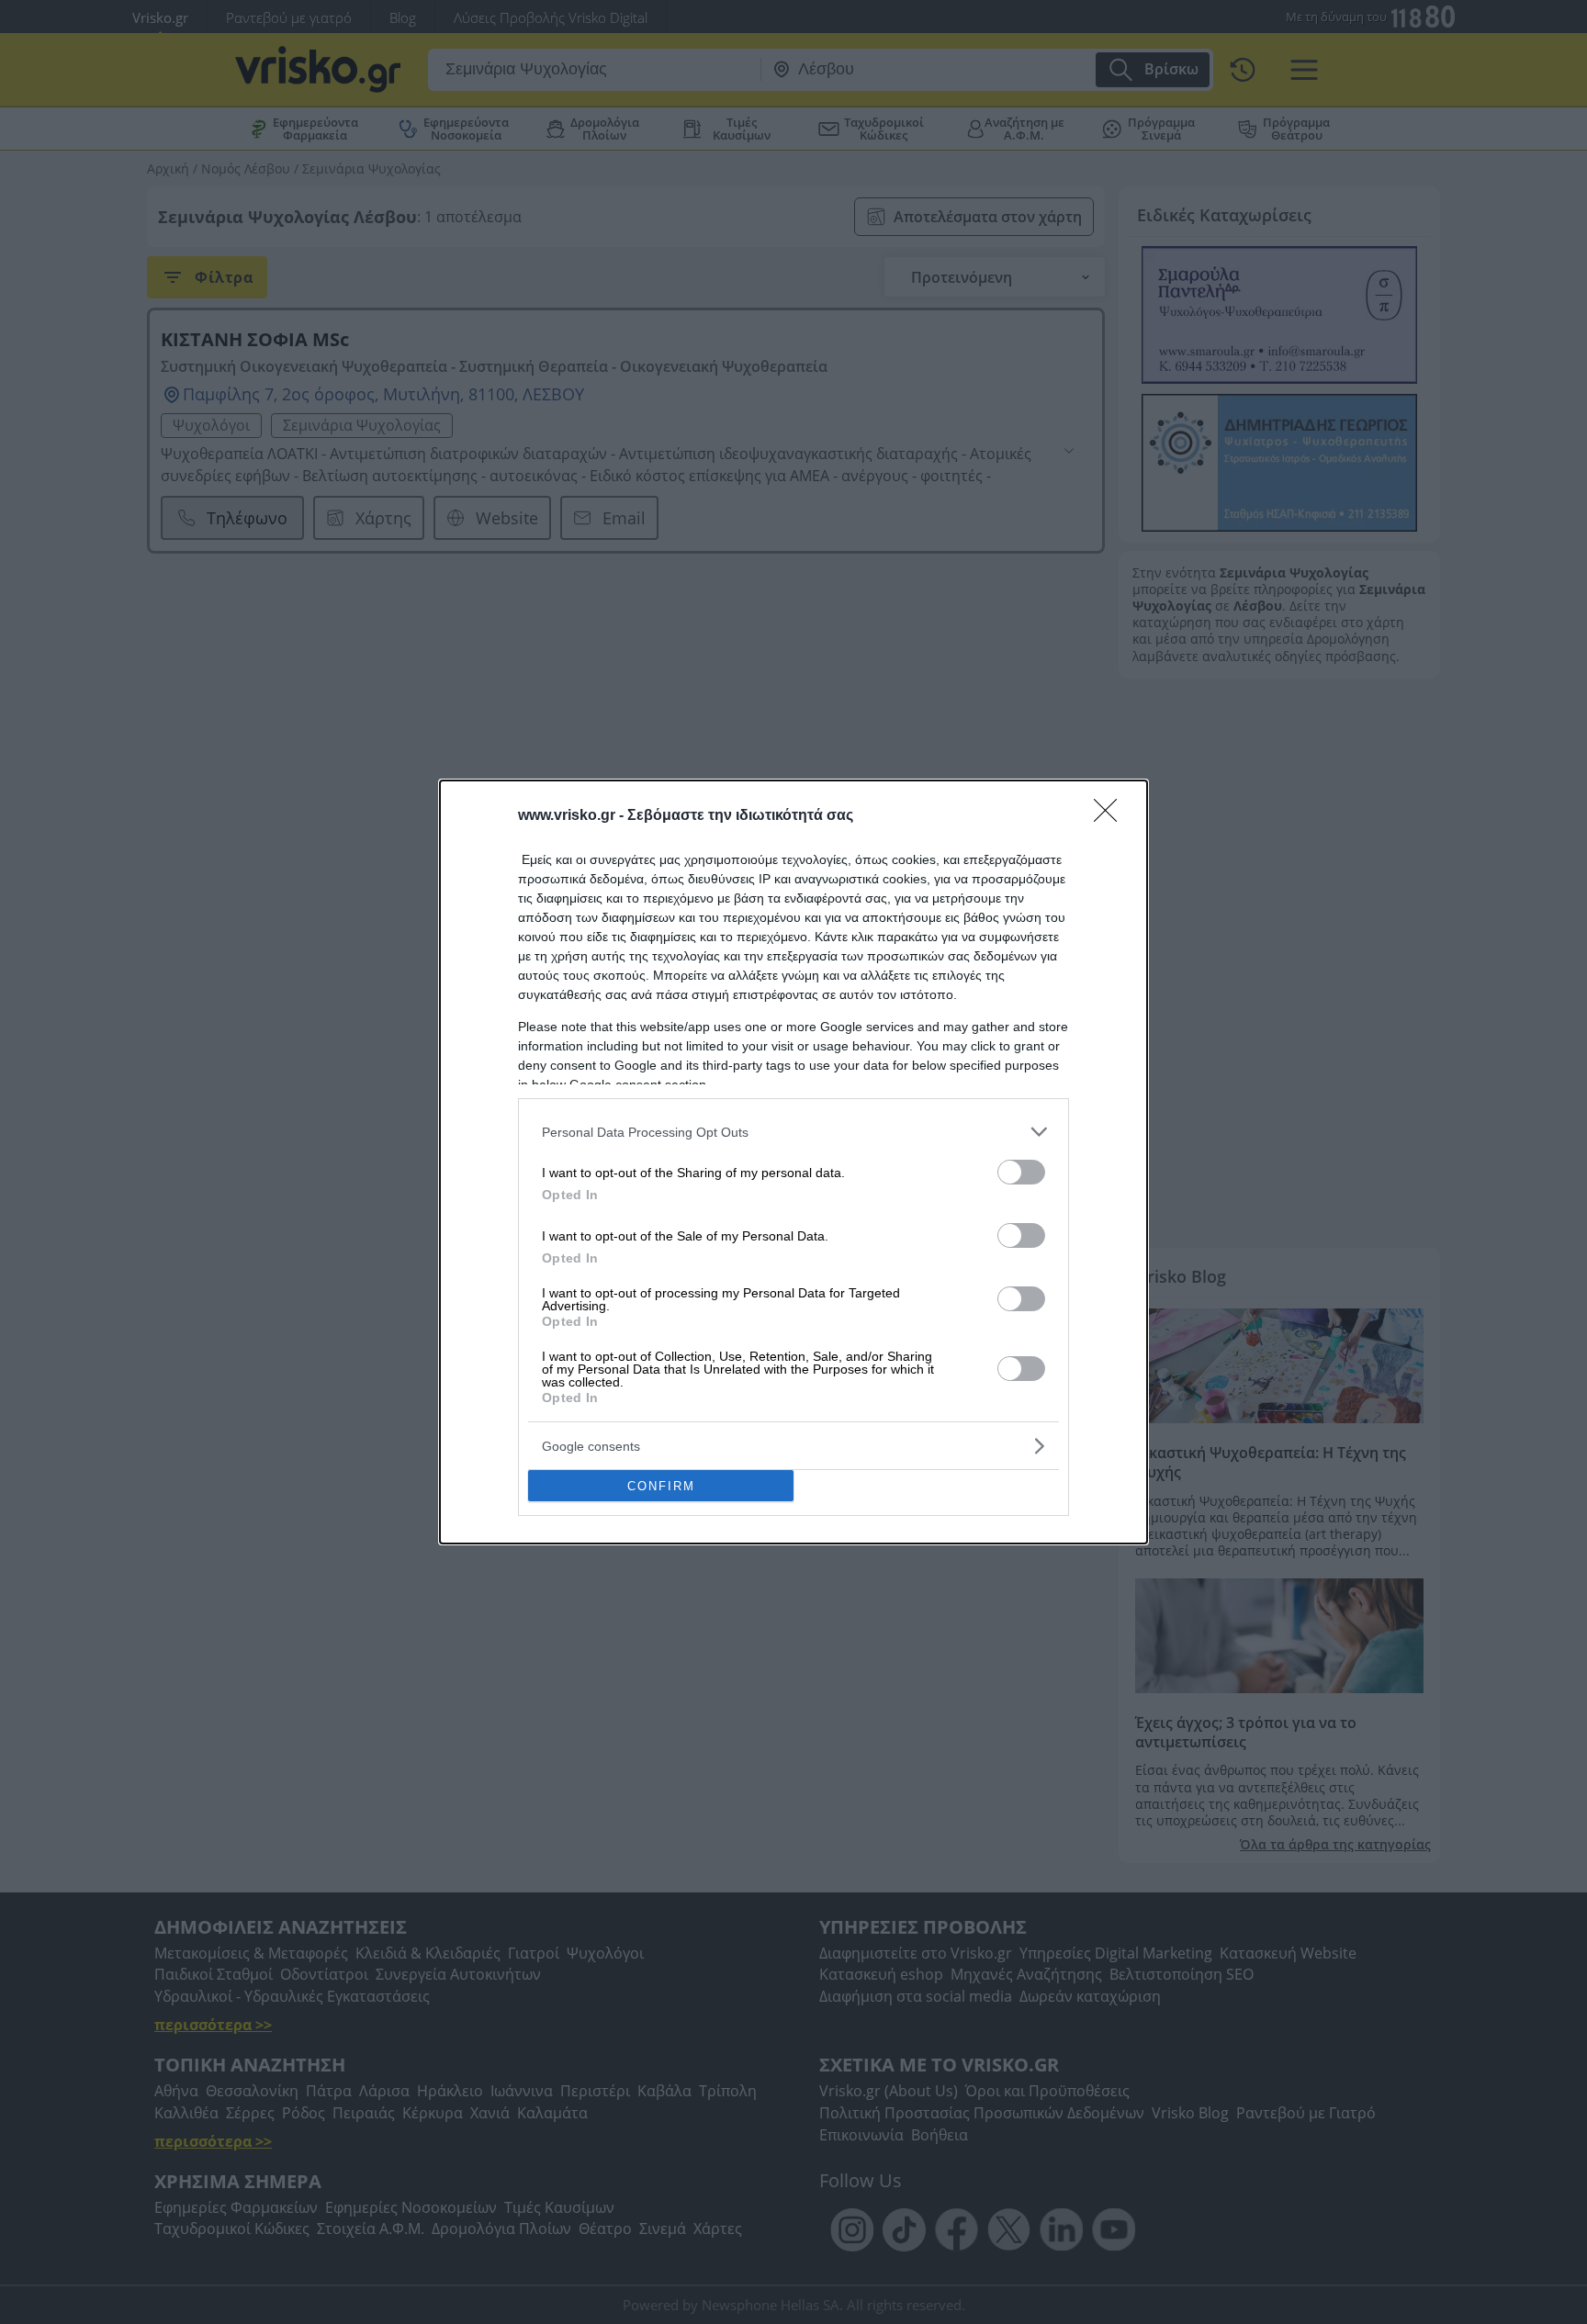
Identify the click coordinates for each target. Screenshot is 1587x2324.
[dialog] (793, 1162)
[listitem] (793, 1132)
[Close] (1111, 816)
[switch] (1021, 1172)
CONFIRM (661, 1486)
